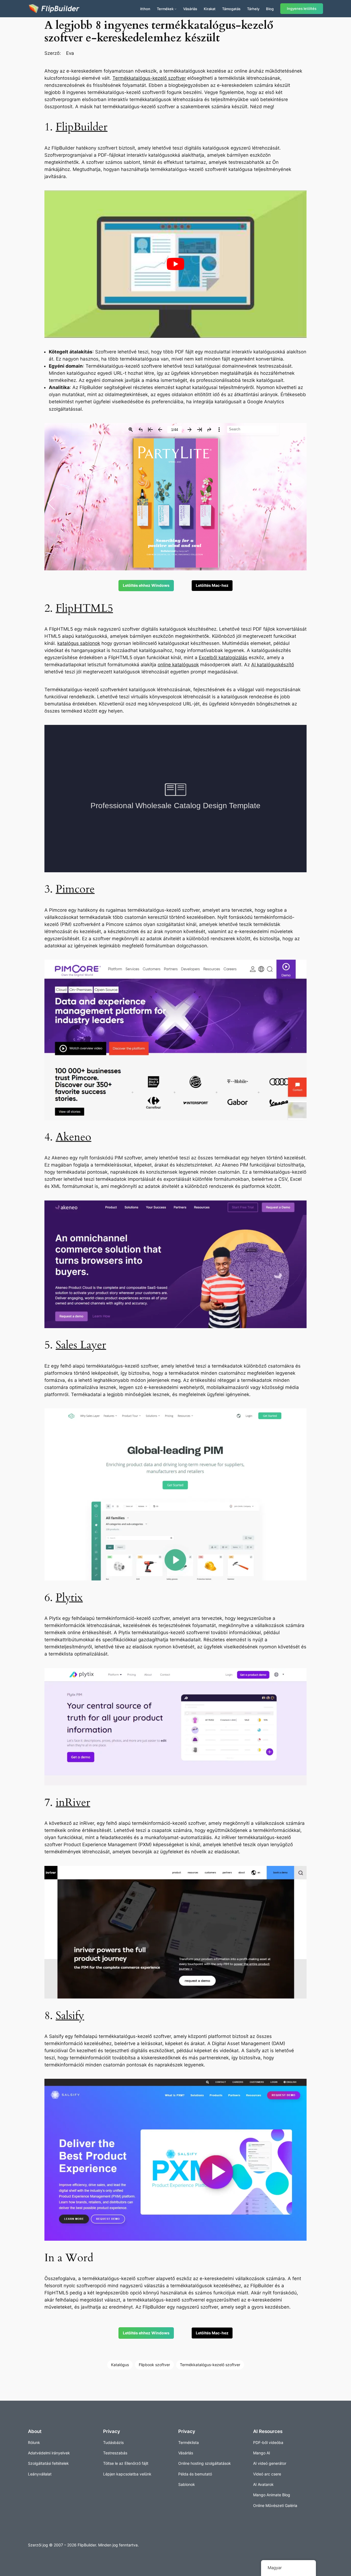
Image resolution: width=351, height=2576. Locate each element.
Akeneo (73, 1137)
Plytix (69, 1598)
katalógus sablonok (79, 643)
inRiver (73, 1802)
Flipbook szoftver (154, 2365)
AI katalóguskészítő (273, 665)
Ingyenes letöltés (302, 9)
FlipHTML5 (84, 608)
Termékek (165, 9)
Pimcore (75, 889)
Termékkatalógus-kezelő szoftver (149, 78)
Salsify (70, 2016)
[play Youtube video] (175, 264)
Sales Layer (81, 1345)
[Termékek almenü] (175, 9)
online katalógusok (178, 665)
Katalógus (120, 2365)
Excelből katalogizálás (223, 657)
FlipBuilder (82, 127)
